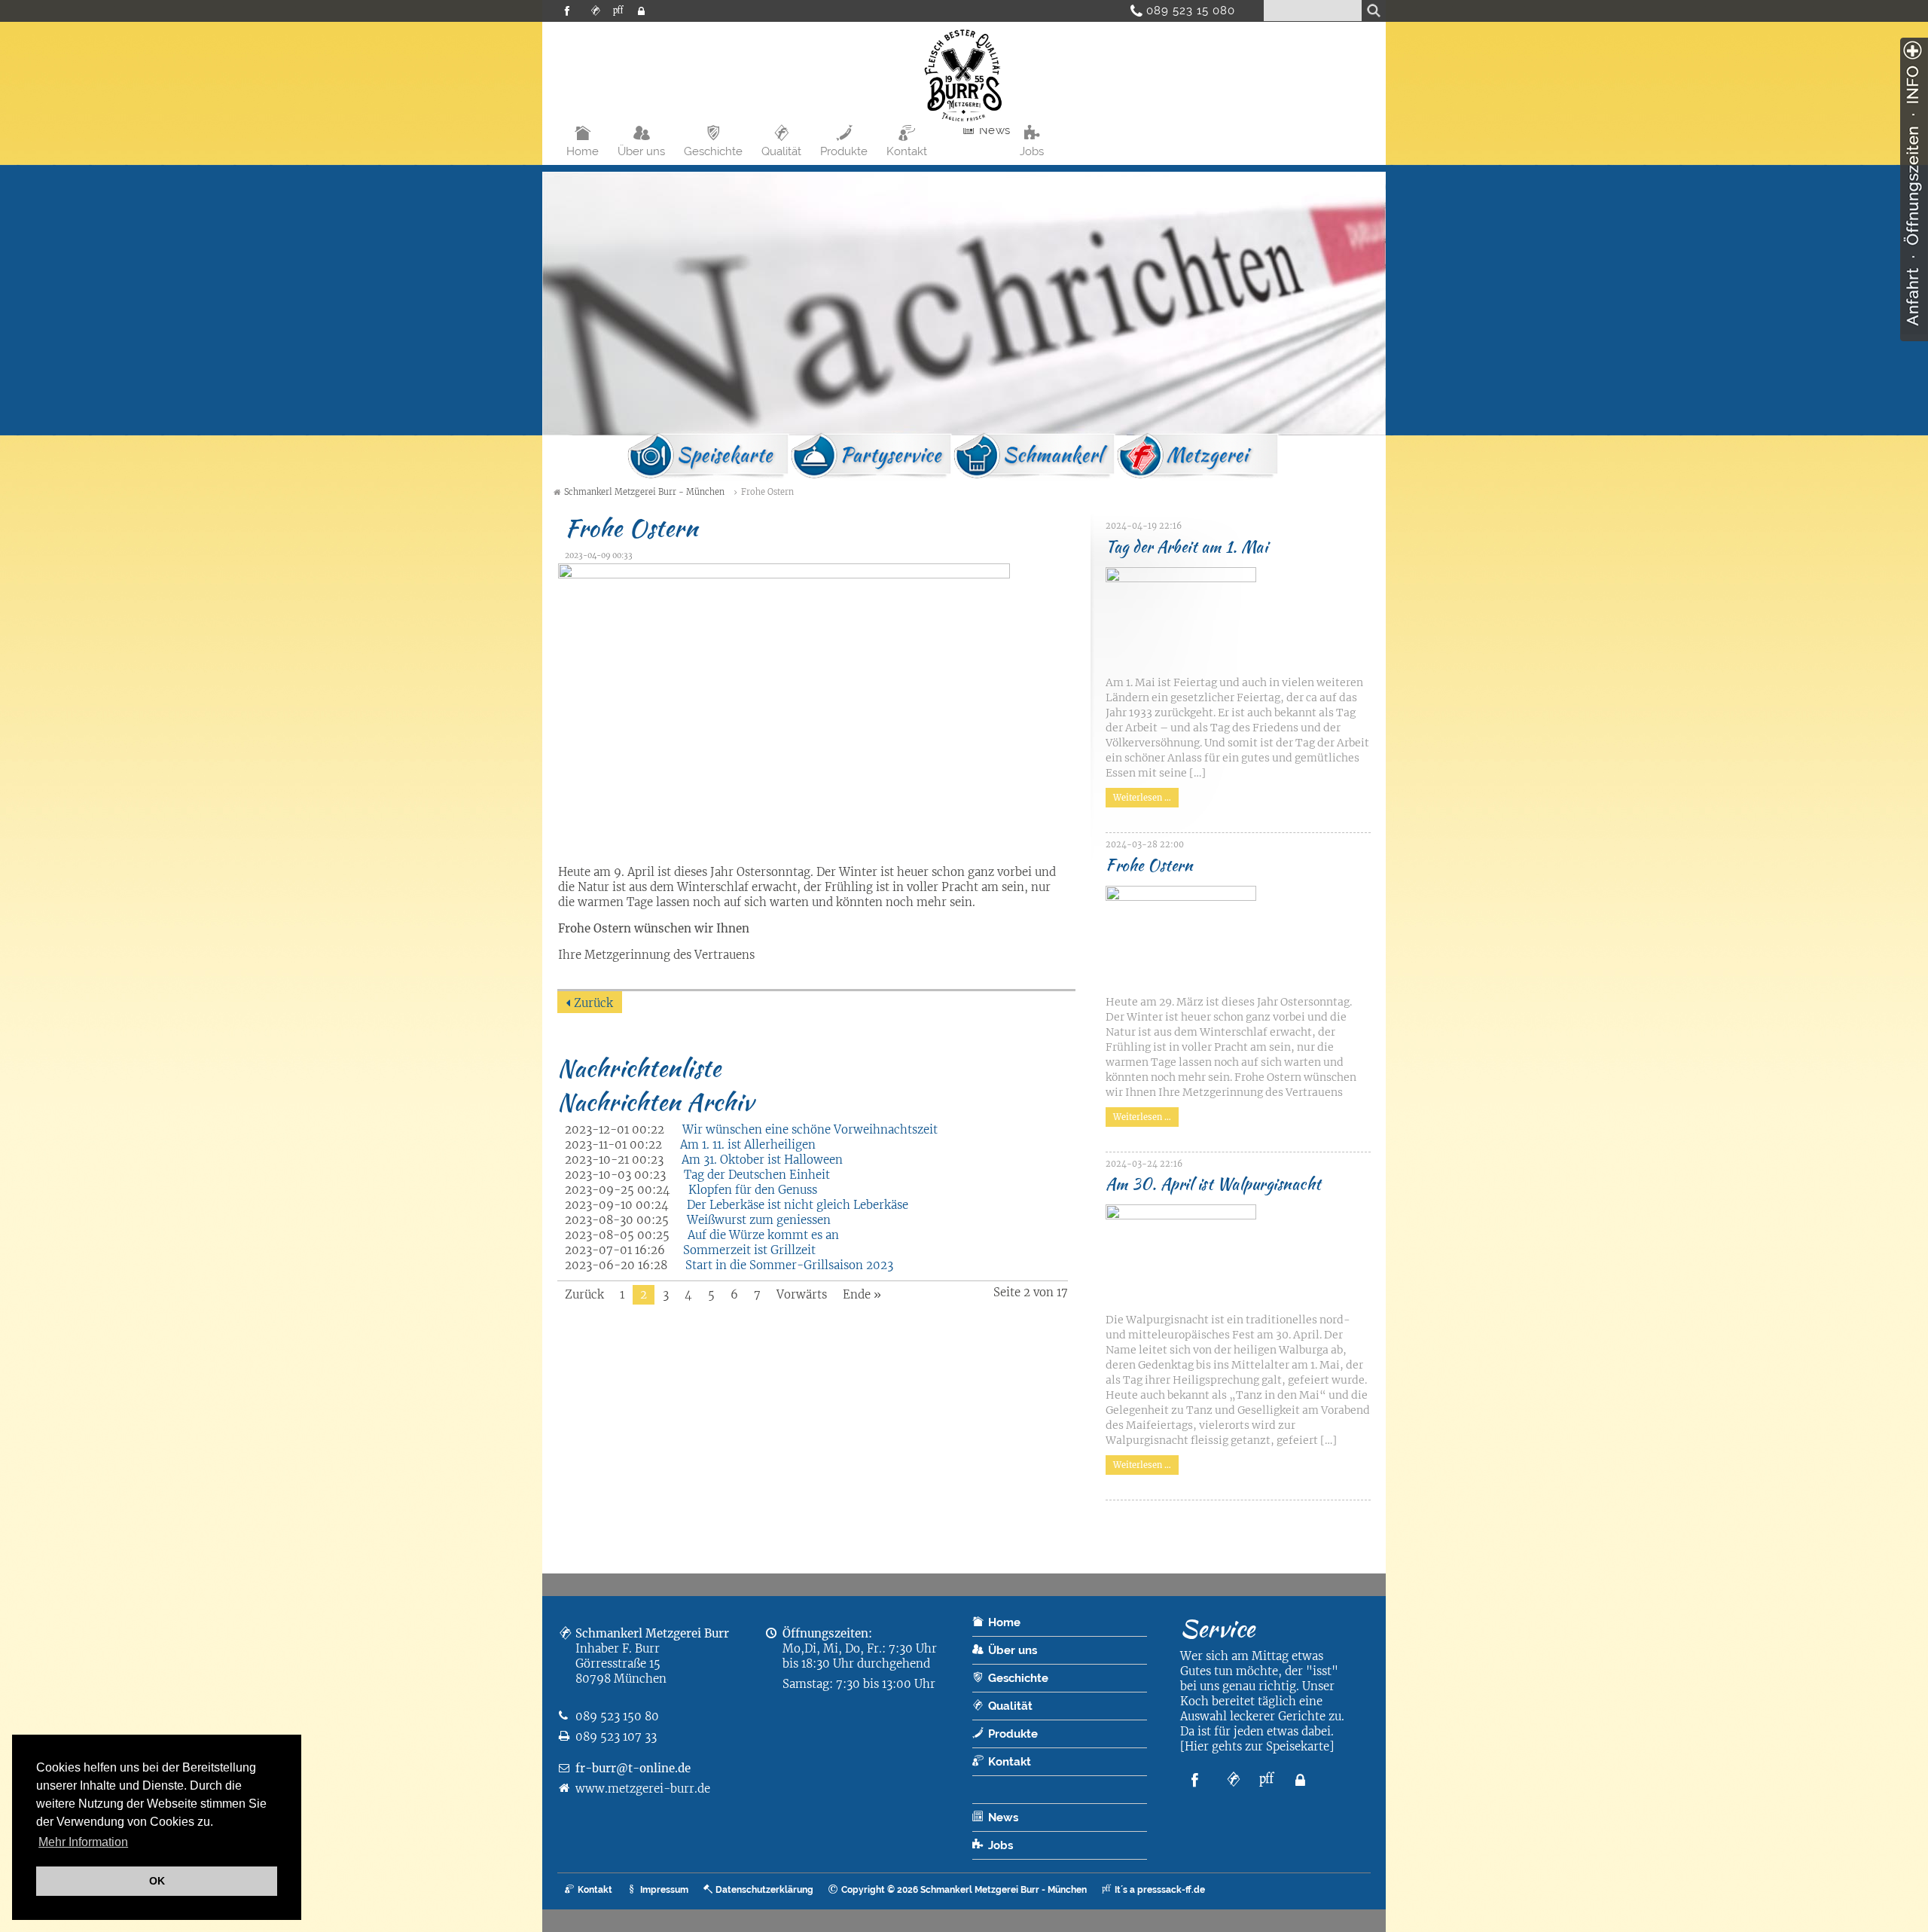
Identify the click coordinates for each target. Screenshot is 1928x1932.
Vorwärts (802, 1294)
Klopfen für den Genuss (753, 1190)
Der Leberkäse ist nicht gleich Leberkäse (798, 1205)
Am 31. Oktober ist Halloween (762, 1160)
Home (583, 151)
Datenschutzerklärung (764, 1890)
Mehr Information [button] (83, 1842)
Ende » (862, 1294)
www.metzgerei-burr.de (643, 1789)
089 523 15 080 (1185, 11)
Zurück (593, 1003)
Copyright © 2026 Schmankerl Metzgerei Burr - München (964, 1890)
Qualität (781, 151)
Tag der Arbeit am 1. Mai (1187, 546)
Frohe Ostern (1149, 865)
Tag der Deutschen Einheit (757, 1175)
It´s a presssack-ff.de (1160, 1890)
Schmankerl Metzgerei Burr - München (644, 492)
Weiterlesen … (1138, 795)
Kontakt (907, 151)
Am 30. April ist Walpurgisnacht (1213, 1184)
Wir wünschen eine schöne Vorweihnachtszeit (810, 1129)
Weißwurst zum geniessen (759, 1220)
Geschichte (713, 151)
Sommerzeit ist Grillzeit (749, 1250)
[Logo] (964, 124)
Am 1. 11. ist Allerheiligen (748, 1145)
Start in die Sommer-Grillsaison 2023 (789, 1265)
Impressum (664, 1890)
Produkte (844, 151)
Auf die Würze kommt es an (763, 1235)
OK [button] (157, 1881)
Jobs (1032, 151)
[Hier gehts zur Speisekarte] (1257, 1746)
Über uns (641, 151)
